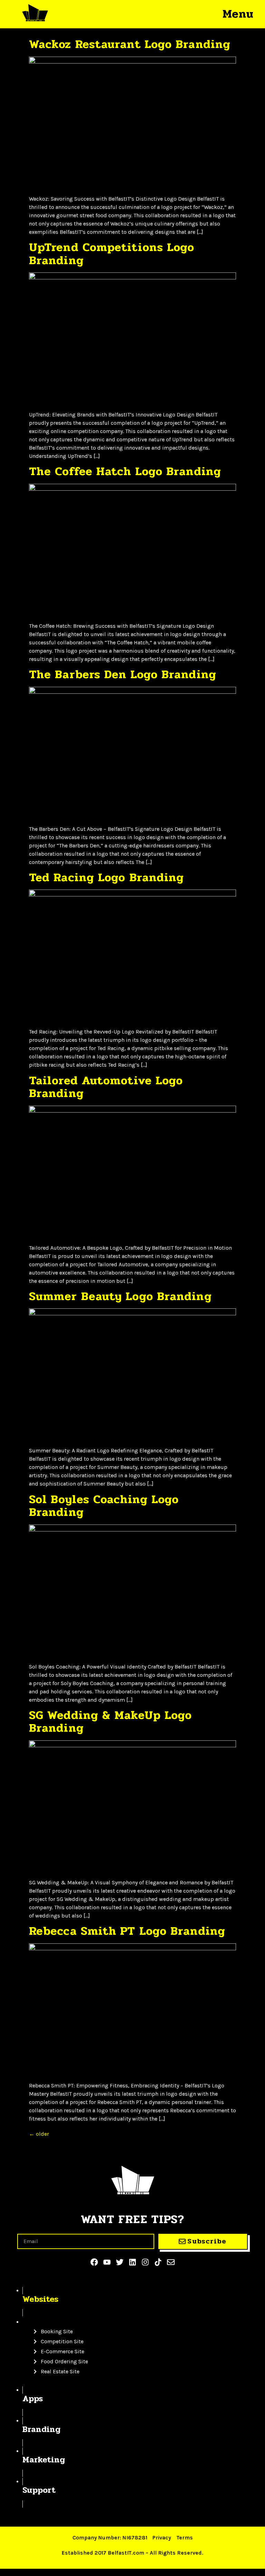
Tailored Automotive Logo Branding (106, 1087)
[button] (238, 14)
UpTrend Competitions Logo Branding (112, 254)
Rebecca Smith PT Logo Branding (127, 1931)
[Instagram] (145, 2262)
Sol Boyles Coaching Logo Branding (104, 1506)
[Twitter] (120, 2262)
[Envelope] (171, 2262)
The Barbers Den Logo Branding (123, 674)
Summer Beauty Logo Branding (120, 1296)
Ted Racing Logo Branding (106, 877)
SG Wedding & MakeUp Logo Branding (110, 1722)
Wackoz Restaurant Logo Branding (130, 44)
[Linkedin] (132, 2262)
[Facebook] (94, 2262)
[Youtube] (107, 2262)
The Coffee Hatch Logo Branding (125, 471)
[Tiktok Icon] (158, 2262)
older (39, 2134)
